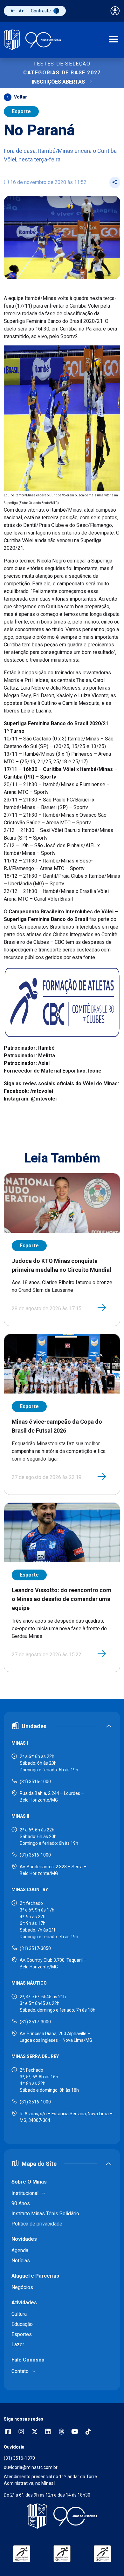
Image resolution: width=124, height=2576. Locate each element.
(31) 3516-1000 (35, 1782)
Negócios (22, 2287)
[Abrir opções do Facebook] (8, 2432)
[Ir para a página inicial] (32, 40)
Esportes (22, 2334)
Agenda (20, 2250)
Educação (22, 2324)
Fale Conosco (28, 2360)
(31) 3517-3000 (35, 2022)
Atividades (24, 2303)
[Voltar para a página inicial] (62, 2516)
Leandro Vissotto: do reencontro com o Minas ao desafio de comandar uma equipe (62, 1599)
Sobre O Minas (29, 2182)
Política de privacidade (37, 2224)
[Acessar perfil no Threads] (61, 2432)
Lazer (18, 2344)
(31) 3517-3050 (35, 1948)
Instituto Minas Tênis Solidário (45, 2214)
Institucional (25, 2193)
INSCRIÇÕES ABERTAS (58, 82)
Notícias (21, 2261)
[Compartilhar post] (115, 182)
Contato (20, 2371)
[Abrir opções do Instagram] (21, 2432)
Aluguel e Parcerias (35, 2276)
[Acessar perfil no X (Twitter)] (35, 2432)
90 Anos (21, 2203)
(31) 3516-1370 (19, 2458)
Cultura (19, 2314)
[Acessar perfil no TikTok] (88, 2432)
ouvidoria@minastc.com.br (31, 2467)
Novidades (24, 2239)
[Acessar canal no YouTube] (75, 2432)
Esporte (21, 111)
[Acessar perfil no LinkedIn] (48, 2432)
